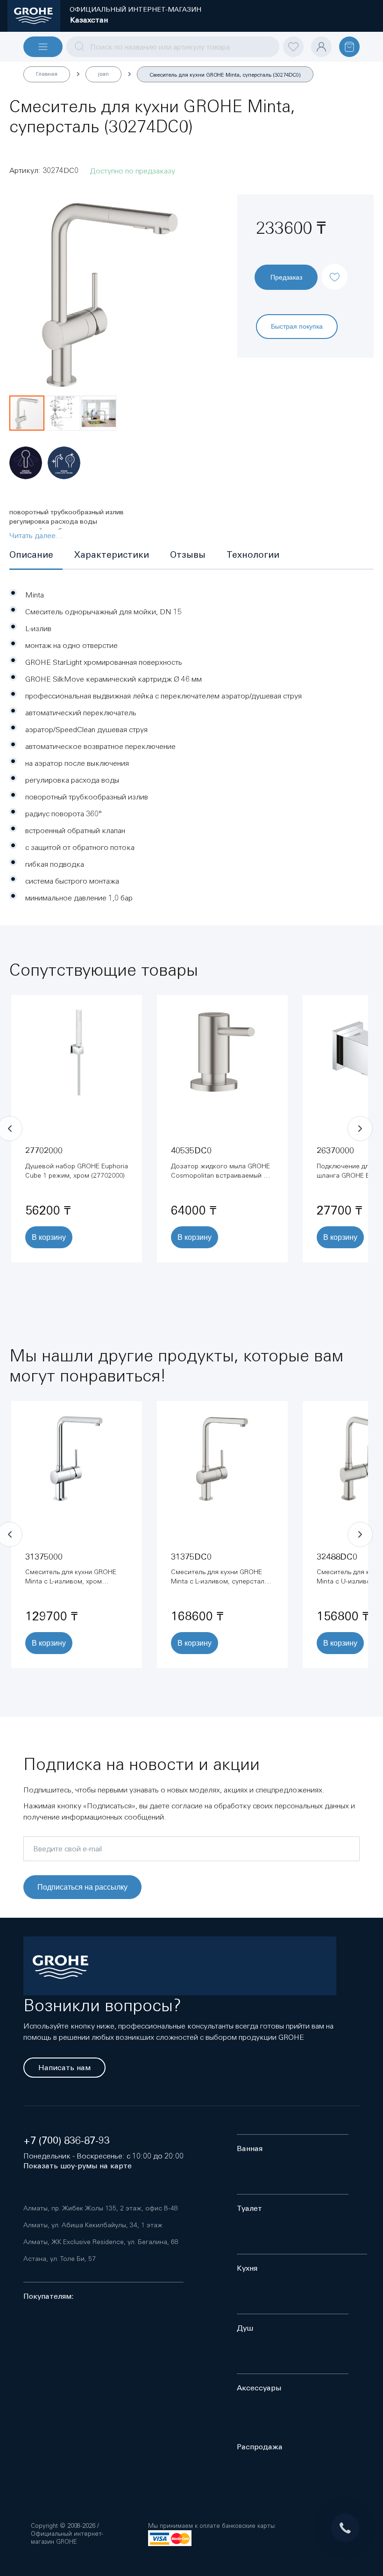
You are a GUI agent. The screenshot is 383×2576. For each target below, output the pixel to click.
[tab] (36, 555)
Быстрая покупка (297, 326)
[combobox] (173, 47)
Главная (47, 74)
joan (103, 74)
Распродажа (260, 2447)
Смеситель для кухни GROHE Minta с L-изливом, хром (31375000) (71, 1581)
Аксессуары (259, 2388)
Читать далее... (36, 535)
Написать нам (64, 2068)
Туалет (249, 2208)
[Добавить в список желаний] (334, 269)
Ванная (250, 2148)
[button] (63, 413)
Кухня (247, 2268)
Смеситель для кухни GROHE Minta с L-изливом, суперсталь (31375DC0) (219, 1581)
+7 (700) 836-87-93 (67, 2141)
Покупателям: (49, 2296)
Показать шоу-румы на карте (78, 2166)
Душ (245, 2328)
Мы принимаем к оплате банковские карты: (212, 2526)
